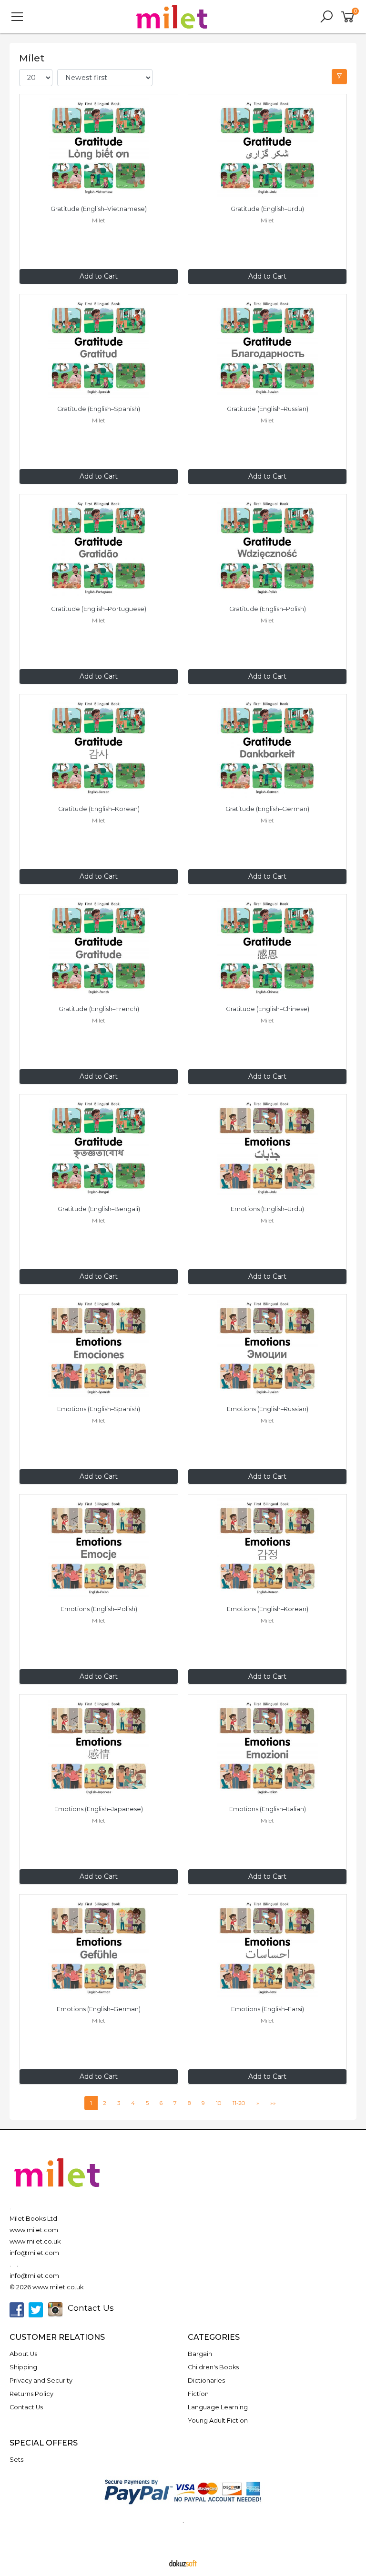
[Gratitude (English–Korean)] (99, 748)
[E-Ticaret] (183, 2563)
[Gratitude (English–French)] (99, 948)
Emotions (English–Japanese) (99, 1809)
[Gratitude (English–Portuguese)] (99, 548)
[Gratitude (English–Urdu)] (267, 148)
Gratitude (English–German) (267, 809)
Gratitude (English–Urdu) (267, 209)
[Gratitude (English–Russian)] (267, 348)
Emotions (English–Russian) (268, 1409)
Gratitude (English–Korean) (99, 809)
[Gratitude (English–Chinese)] (267, 948)
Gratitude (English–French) (99, 1009)
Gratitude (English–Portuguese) (99, 609)
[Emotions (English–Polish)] (99, 1548)
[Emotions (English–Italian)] (267, 1748)
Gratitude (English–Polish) (268, 609)
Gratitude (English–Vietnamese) (99, 209)
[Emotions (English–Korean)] (267, 1548)
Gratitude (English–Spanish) (99, 409)
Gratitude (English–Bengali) (99, 1209)
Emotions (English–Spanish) (99, 1409)
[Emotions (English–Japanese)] (99, 1748)
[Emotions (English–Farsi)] (267, 1948)
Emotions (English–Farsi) (268, 2009)
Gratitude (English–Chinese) (268, 1009)
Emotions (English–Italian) (268, 1809)
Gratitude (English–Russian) (268, 409)
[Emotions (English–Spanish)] (99, 1348)
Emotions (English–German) (99, 2009)
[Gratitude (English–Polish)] (267, 548)
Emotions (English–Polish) (99, 1609)
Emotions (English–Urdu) (267, 1209)
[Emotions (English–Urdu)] (267, 1148)
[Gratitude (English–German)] (267, 748)
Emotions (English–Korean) (268, 1609)
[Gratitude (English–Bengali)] (99, 1148)
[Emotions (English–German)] (99, 1948)
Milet (99, 220)
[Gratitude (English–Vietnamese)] (99, 148)
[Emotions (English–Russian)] (267, 1348)
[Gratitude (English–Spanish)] (99, 348)
